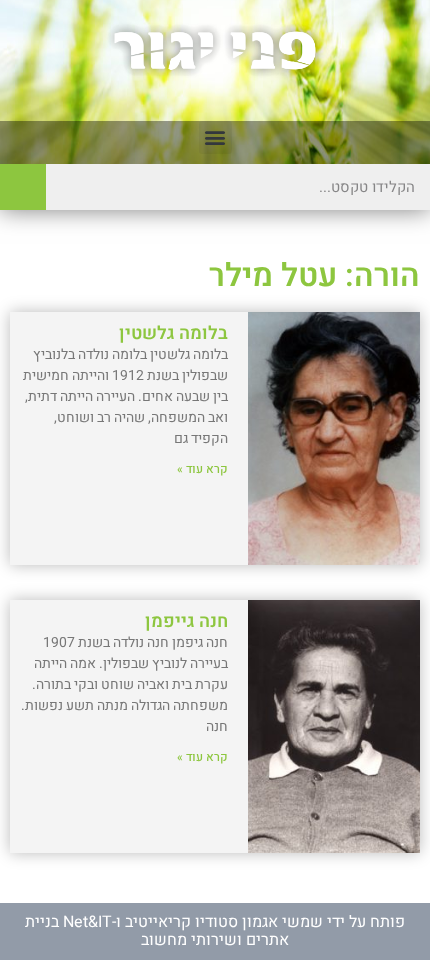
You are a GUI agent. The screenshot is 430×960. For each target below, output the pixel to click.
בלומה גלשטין (173, 333)
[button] (215, 137)
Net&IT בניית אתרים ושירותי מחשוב (157, 931)
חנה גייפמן (186, 621)
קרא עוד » (202, 469)
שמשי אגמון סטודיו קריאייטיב (224, 922)
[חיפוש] (23, 187)
